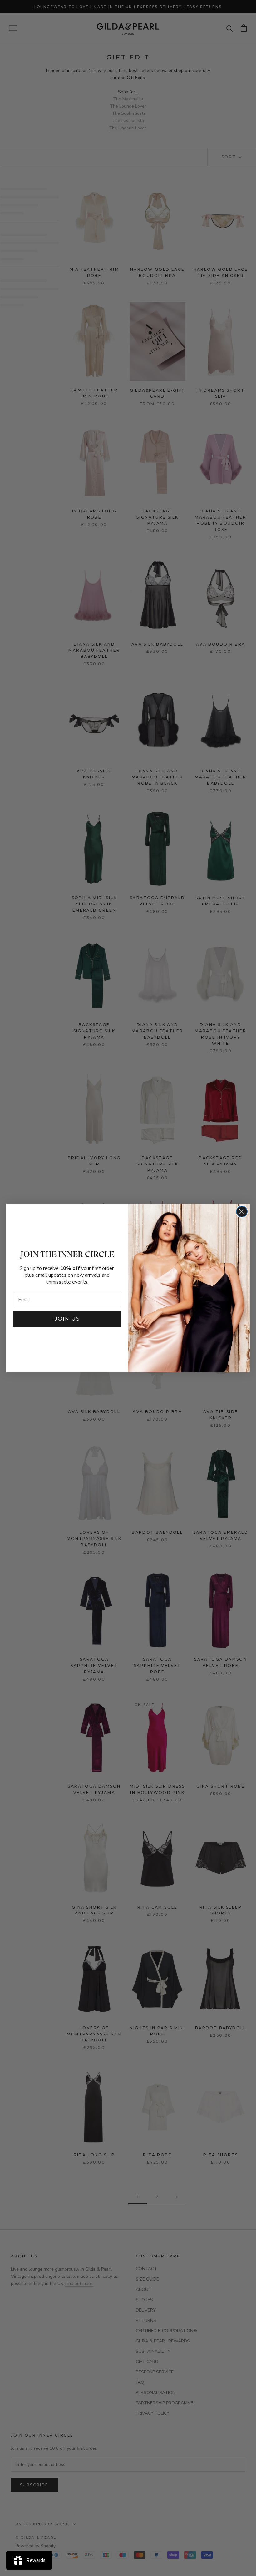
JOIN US (67, 1319)
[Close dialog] (242, 1212)
